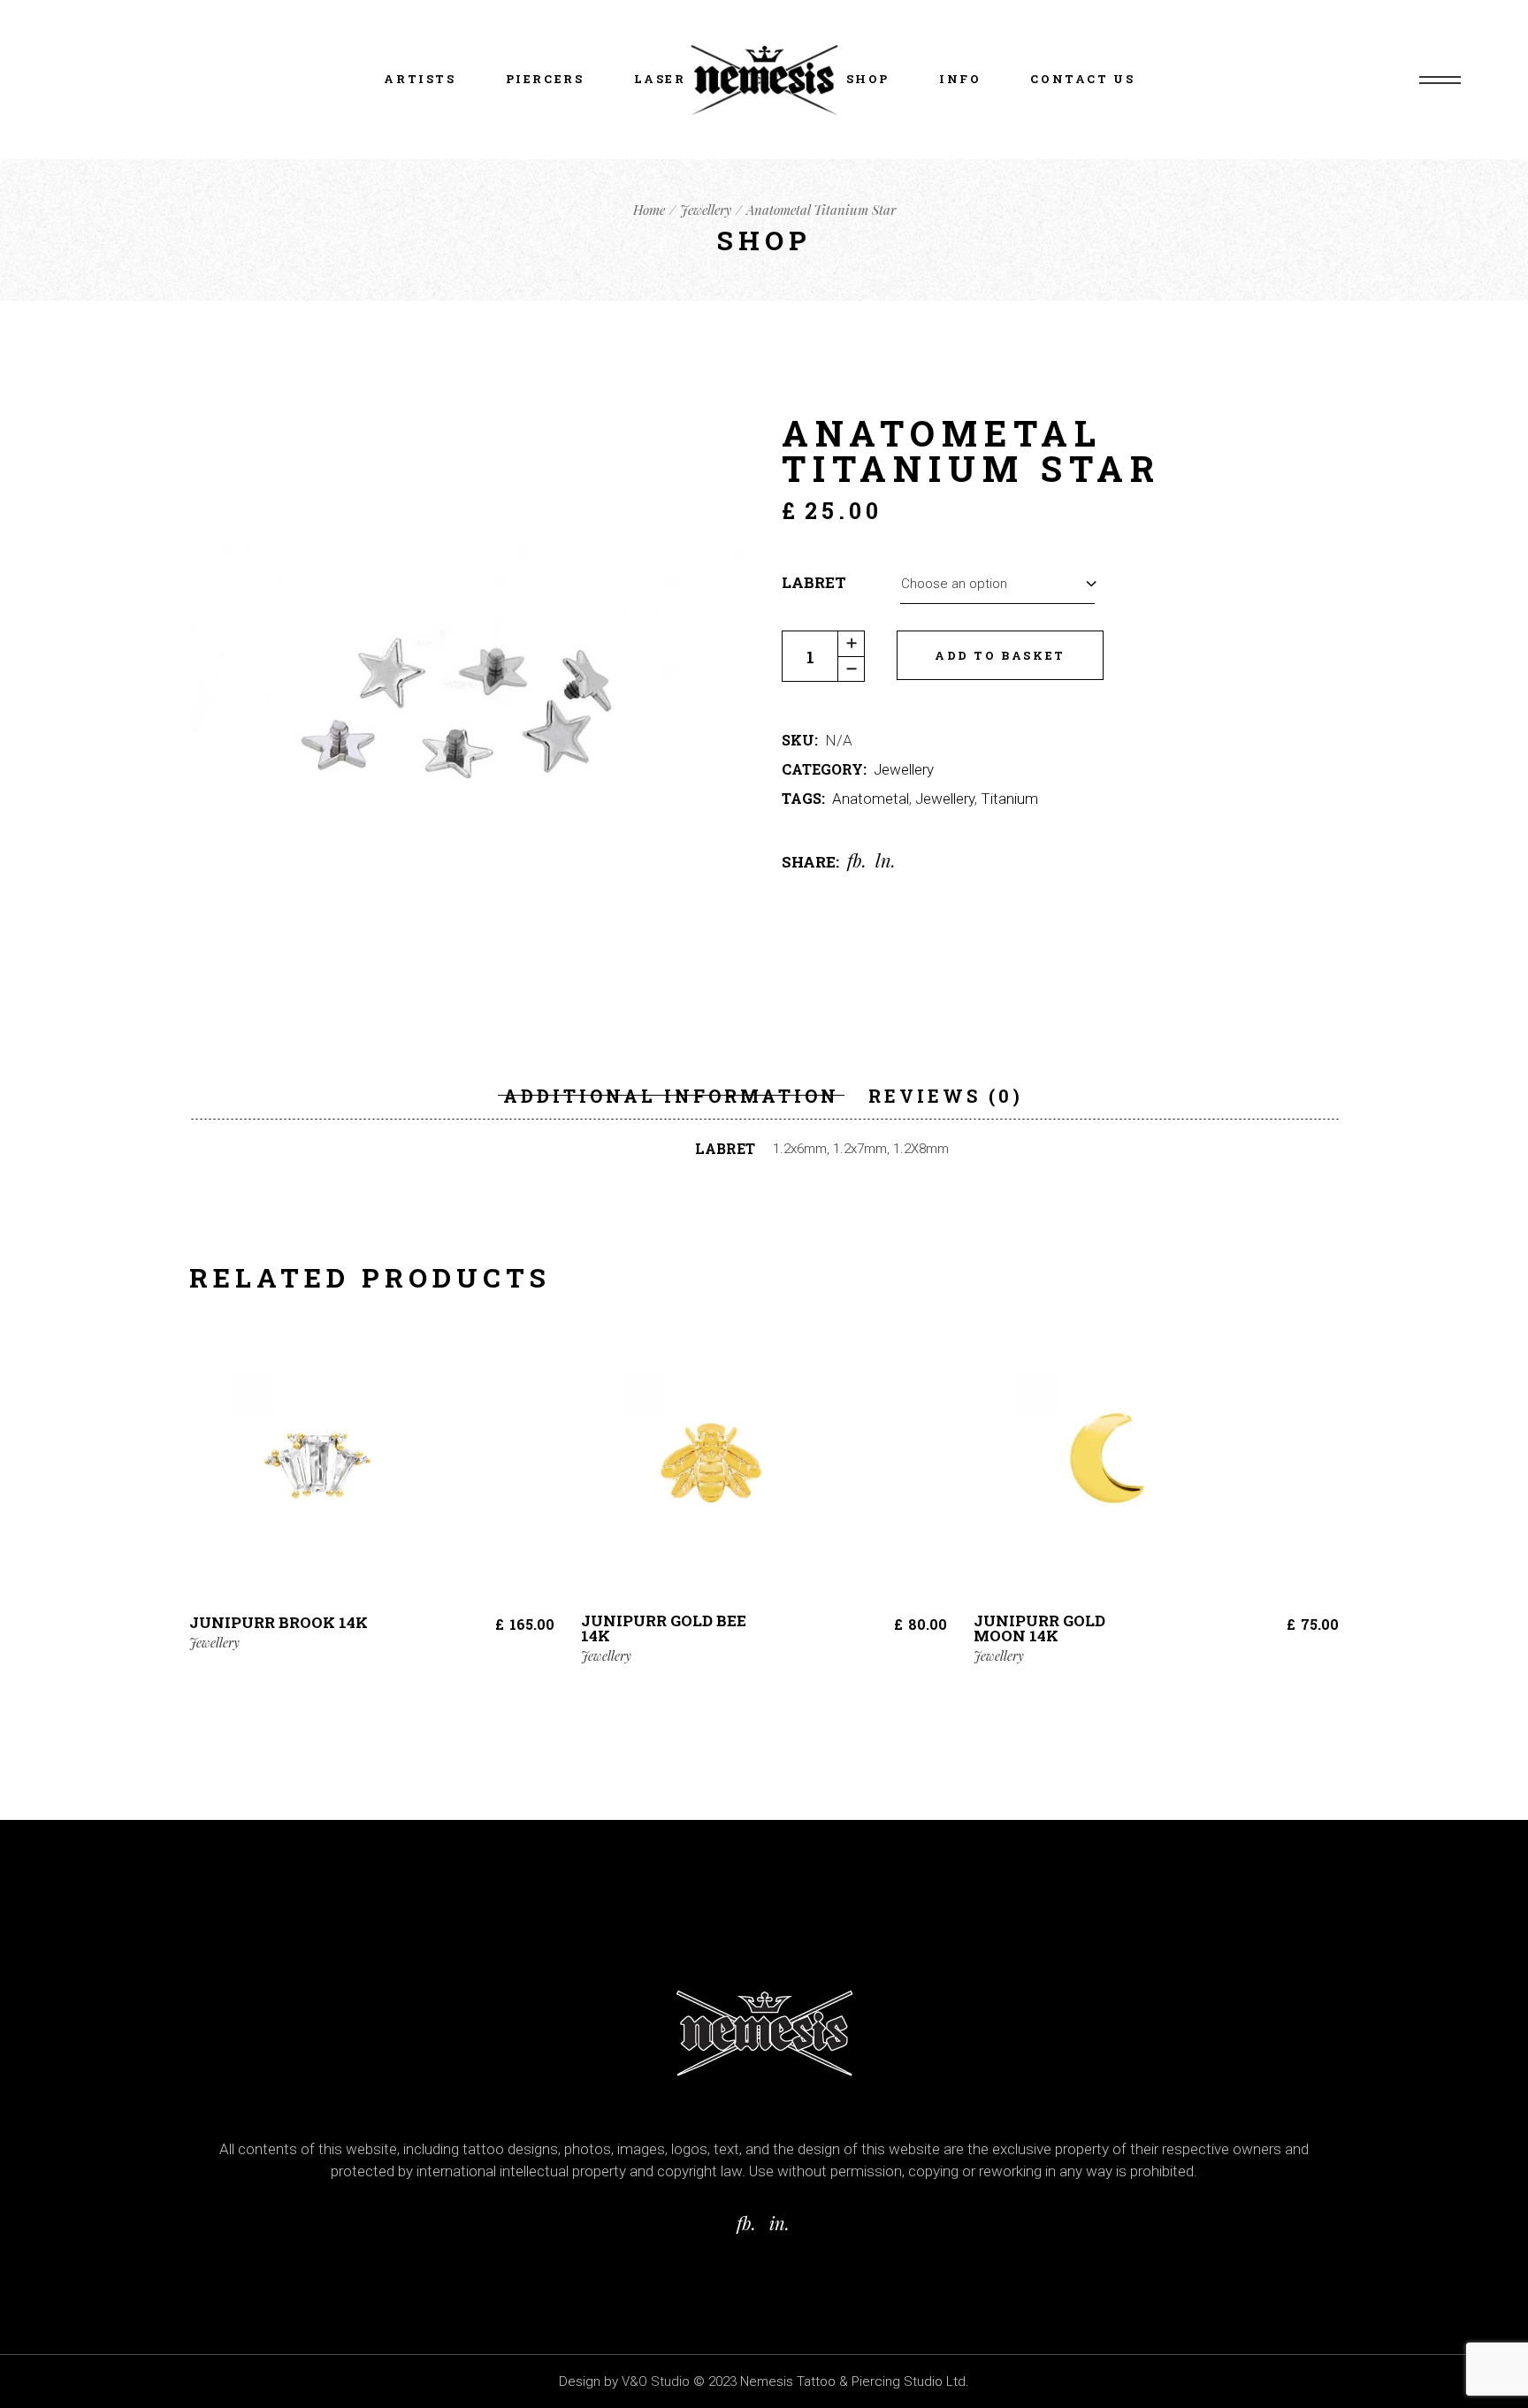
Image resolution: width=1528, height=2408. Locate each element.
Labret (814, 583)
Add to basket (1000, 655)
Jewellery (904, 769)
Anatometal (871, 799)
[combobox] (997, 582)
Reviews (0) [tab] (946, 1096)
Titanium (1009, 799)
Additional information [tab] (671, 1096)
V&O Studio (656, 2381)
